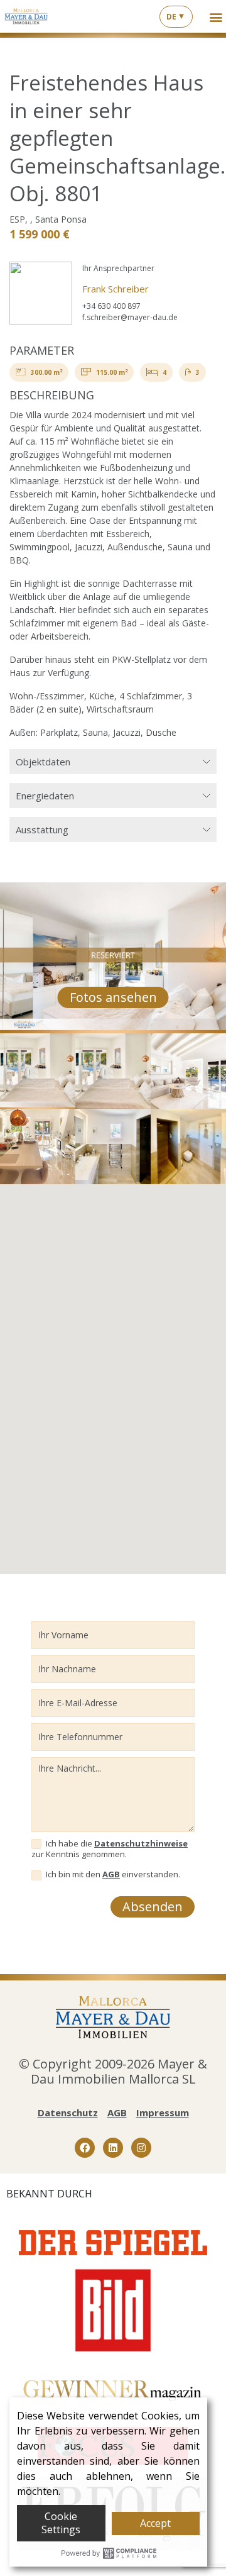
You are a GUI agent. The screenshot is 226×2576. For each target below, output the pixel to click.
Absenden (153, 1907)
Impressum (163, 2112)
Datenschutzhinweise (141, 1843)
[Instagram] (141, 2148)
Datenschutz (68, 2112)
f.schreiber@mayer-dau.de (130, 317)
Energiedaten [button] (45, 796)
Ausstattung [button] (42, 830)
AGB (111, 1874)
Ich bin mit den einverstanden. (112, 1874)
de (171, 17)
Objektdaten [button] (43, 762)
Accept (155, 2523)
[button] (216, 17)
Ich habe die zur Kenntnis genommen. (110, 1849)
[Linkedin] (113, 2148)
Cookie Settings (61, 2523)
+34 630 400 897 (111, 306)
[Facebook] (85, 2148)
